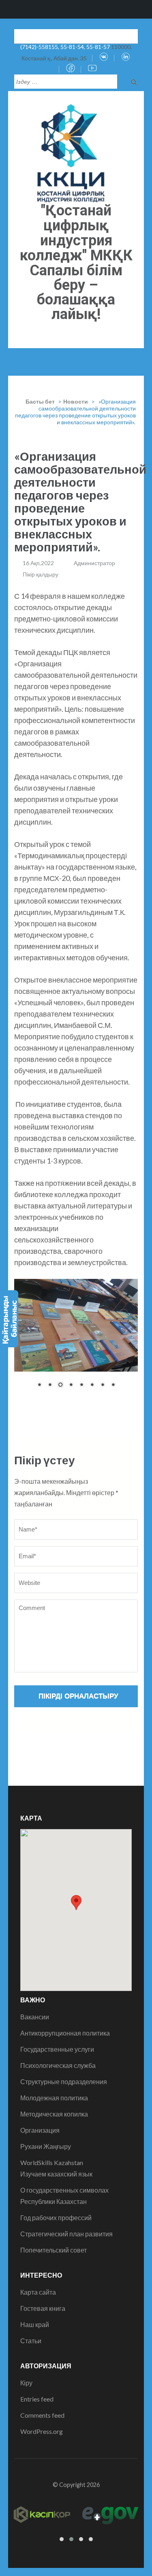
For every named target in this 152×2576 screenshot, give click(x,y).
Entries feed (37, 2399)
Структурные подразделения (64, 2081)
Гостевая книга (43, 2308)
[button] (76, 1903)
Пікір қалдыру (41, 574)
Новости (76, 401)
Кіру (26, 2383)
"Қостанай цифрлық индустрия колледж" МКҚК (76, 233)
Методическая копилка (54, 2114)
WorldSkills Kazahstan (52, 2162)
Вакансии (35, 2017)
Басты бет (40, 401)
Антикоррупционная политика (65, 2033)
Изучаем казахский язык (56, 2174)
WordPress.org (42, 2431)
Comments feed (42, 2415)
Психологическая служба (58, 2065)
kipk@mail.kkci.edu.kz (67, 35)
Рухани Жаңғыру (46, 2146)
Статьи (31, 2341)
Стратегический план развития (66, 2234)
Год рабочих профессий (56, 2218)
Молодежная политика (54, 2098)
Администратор (94, 563)
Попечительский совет (54, 2250)
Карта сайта (38, 2292)
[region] (76, 1339)
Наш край (35, 2324)
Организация (40, 2130)
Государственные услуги (57, 2049)
